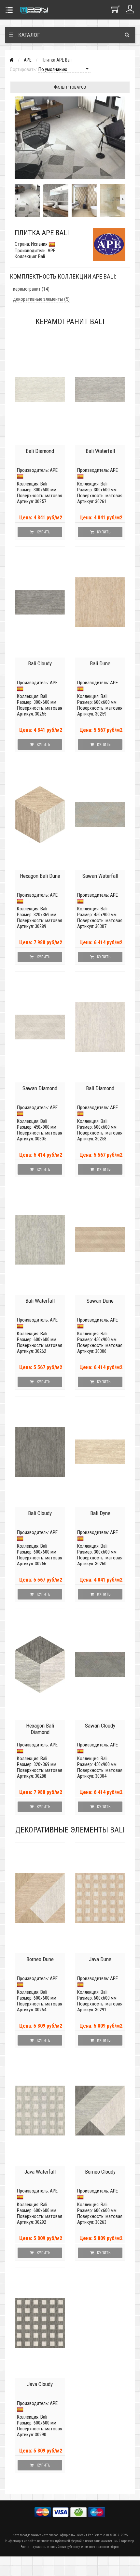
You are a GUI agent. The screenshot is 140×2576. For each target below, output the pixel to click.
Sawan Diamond (40, 1088)
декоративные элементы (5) (41, 299)
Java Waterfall (40, 2172)
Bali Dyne (100, 1513)
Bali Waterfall (100, 451)
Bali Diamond (40, 451)
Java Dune (100, 1959)
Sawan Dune (100, 1301)
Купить (43, 532)
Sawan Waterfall (100, 876)
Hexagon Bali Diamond (40, 1729)
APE (28, 60)
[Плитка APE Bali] (27, 200)
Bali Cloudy (40, 663)
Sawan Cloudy (100, 1726)
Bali (44, 484)
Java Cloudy (40, 2384)
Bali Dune (100, 663)
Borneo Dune (40, 1959)
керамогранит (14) (31, 289)
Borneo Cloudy (100, 2172)
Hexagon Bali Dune (40, 876)
